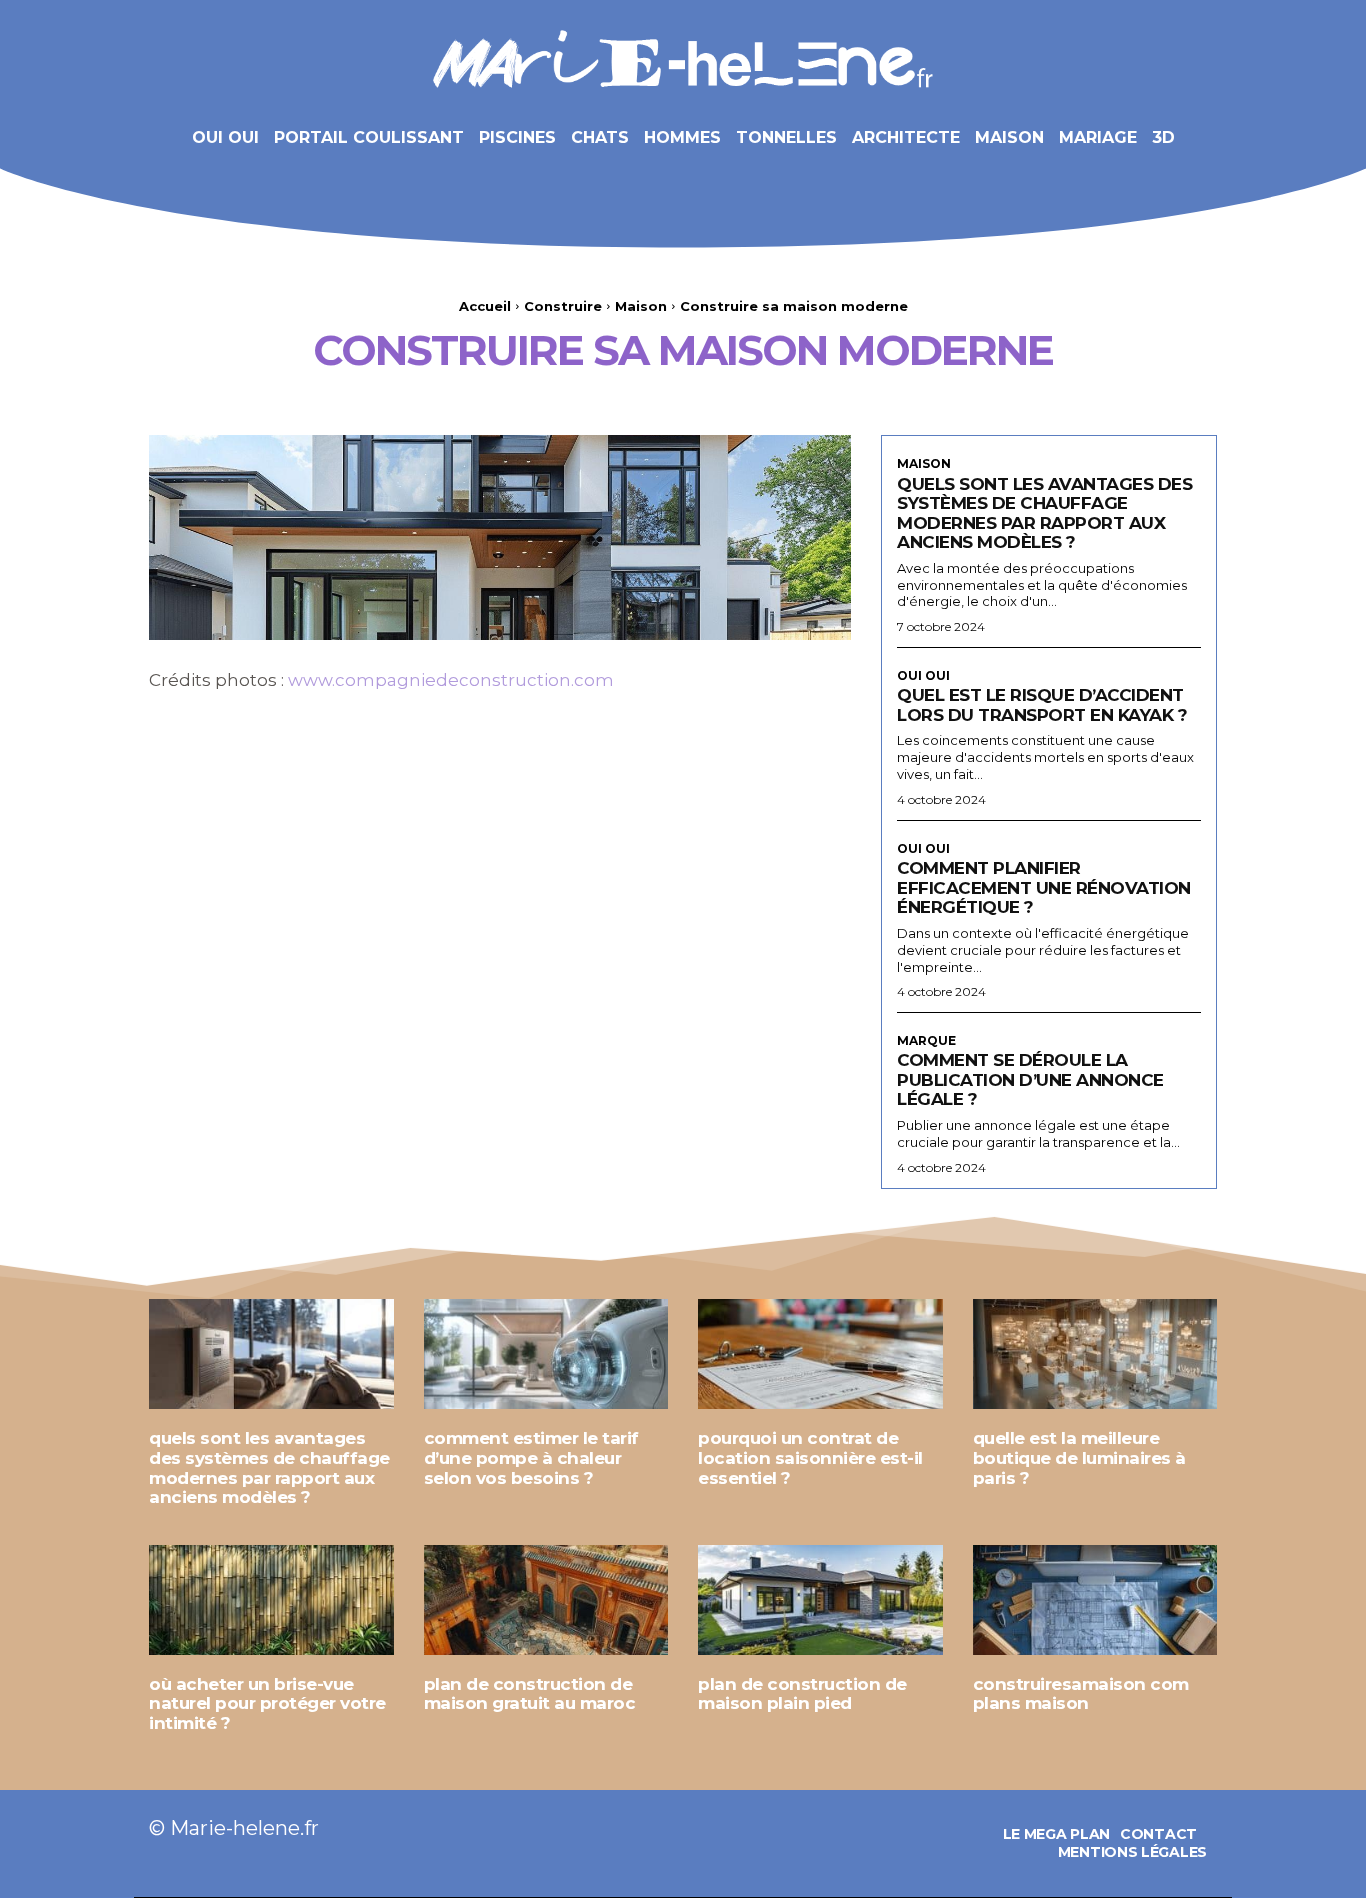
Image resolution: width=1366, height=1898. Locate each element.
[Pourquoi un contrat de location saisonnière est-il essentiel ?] (820, 1354)
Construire (563, 306)
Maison (641, 306)
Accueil (485, 306)
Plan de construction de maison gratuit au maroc (530, 1694)
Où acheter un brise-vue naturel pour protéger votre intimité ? (267, 1703)
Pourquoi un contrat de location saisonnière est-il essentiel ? (810, 1457)
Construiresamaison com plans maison (1081, 1694)
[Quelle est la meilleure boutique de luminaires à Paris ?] (1095, 1354)
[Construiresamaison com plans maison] (1095, 1600)
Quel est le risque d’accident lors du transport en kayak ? (1042, 705)
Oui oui (923, 676)
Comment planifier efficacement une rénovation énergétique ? (1044, 887)
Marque (926, 1041)
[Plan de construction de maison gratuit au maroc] (546, 1600)
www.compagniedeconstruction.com (451, 680)
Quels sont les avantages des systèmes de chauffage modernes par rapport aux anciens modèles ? (1044, 513)
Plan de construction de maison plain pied (802, 1694)
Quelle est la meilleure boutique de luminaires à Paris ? (1079, 1457)
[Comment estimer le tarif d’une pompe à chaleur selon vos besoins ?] (546, 1354)
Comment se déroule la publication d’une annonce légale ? (1030, 1079)
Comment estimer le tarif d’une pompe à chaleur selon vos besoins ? (531, 1457)
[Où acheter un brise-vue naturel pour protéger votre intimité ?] (271, 1600)
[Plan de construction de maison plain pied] (820, 1600)
